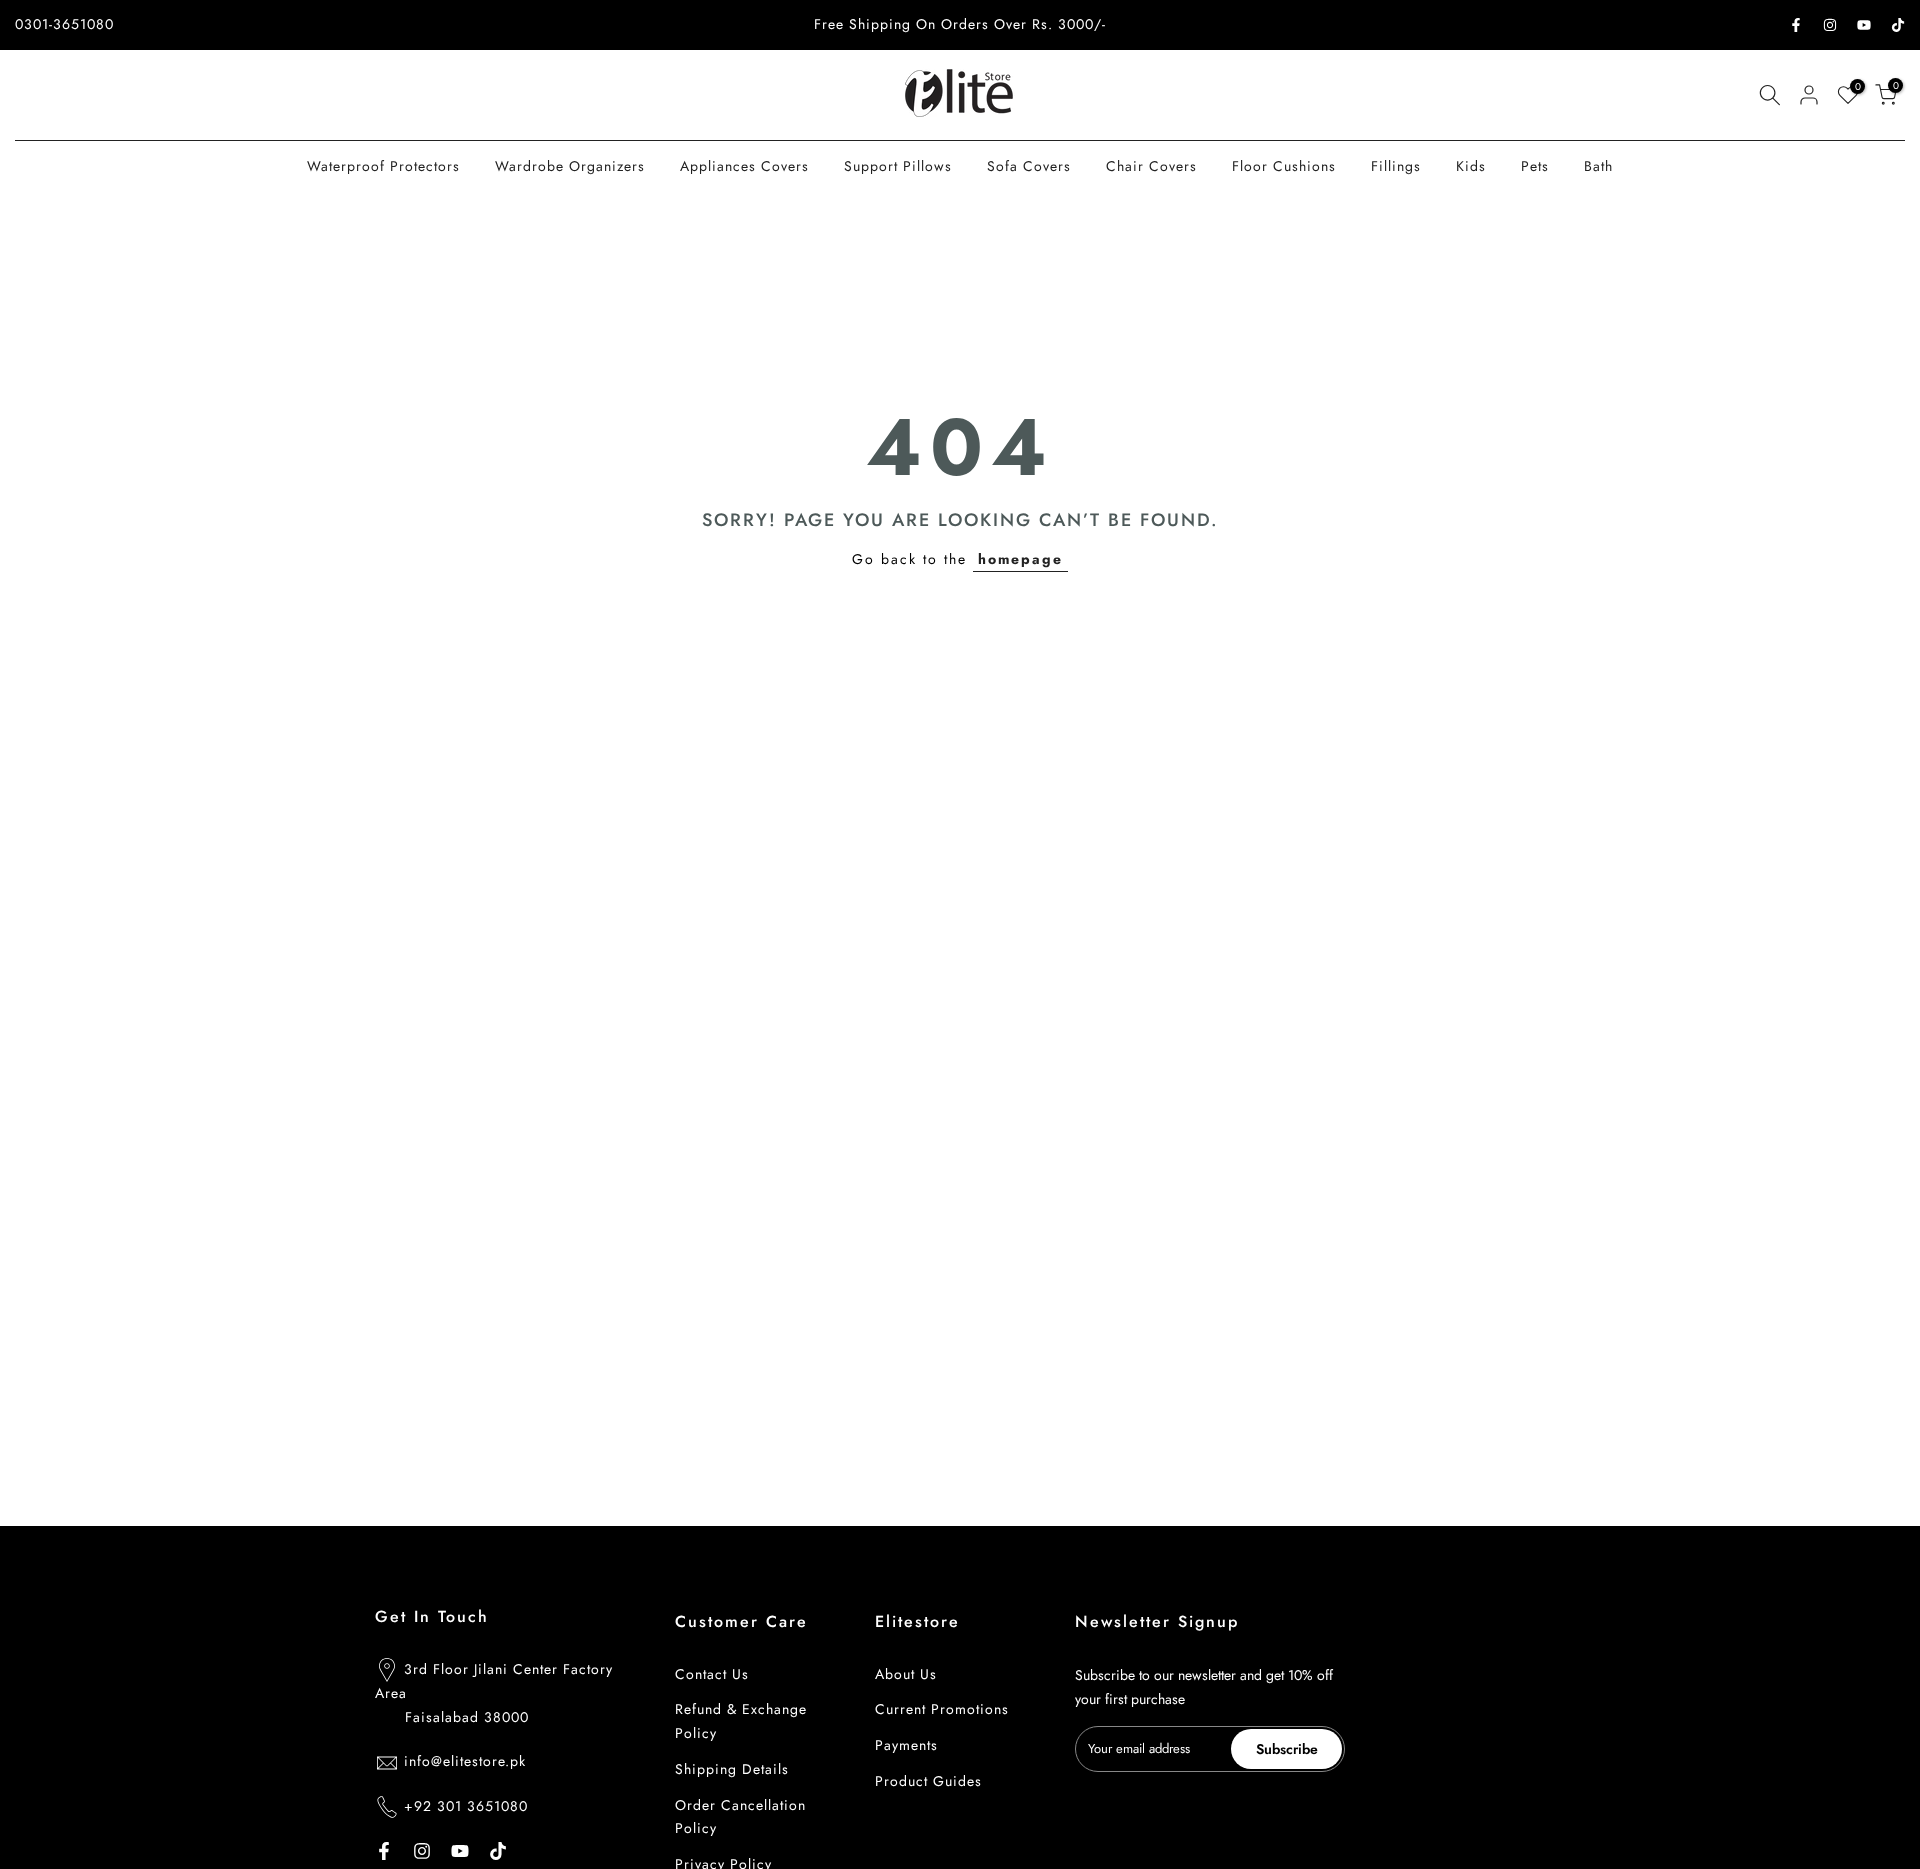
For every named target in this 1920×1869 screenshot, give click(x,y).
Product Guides (928, 1781)
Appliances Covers (744, 166)
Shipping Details (732, 1769)
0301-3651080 (64, 24)
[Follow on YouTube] (1864, 25)
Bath (1598, 166)
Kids (1471, 166)
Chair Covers (1151, 166)
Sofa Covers (1029, 166)
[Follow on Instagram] (1830, 25)
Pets (1535, 166)
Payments (906, 1745)
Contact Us (712, 1674)
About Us (906, 1674)
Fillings (1396, 166)
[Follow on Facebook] (1796, 25)
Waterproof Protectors (383, 166)
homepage (1020, 559)
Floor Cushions (1284, 166)
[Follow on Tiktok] (1898, 25)
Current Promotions (942, 1709)
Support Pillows (898, 166)
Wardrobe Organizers (570, 166)
